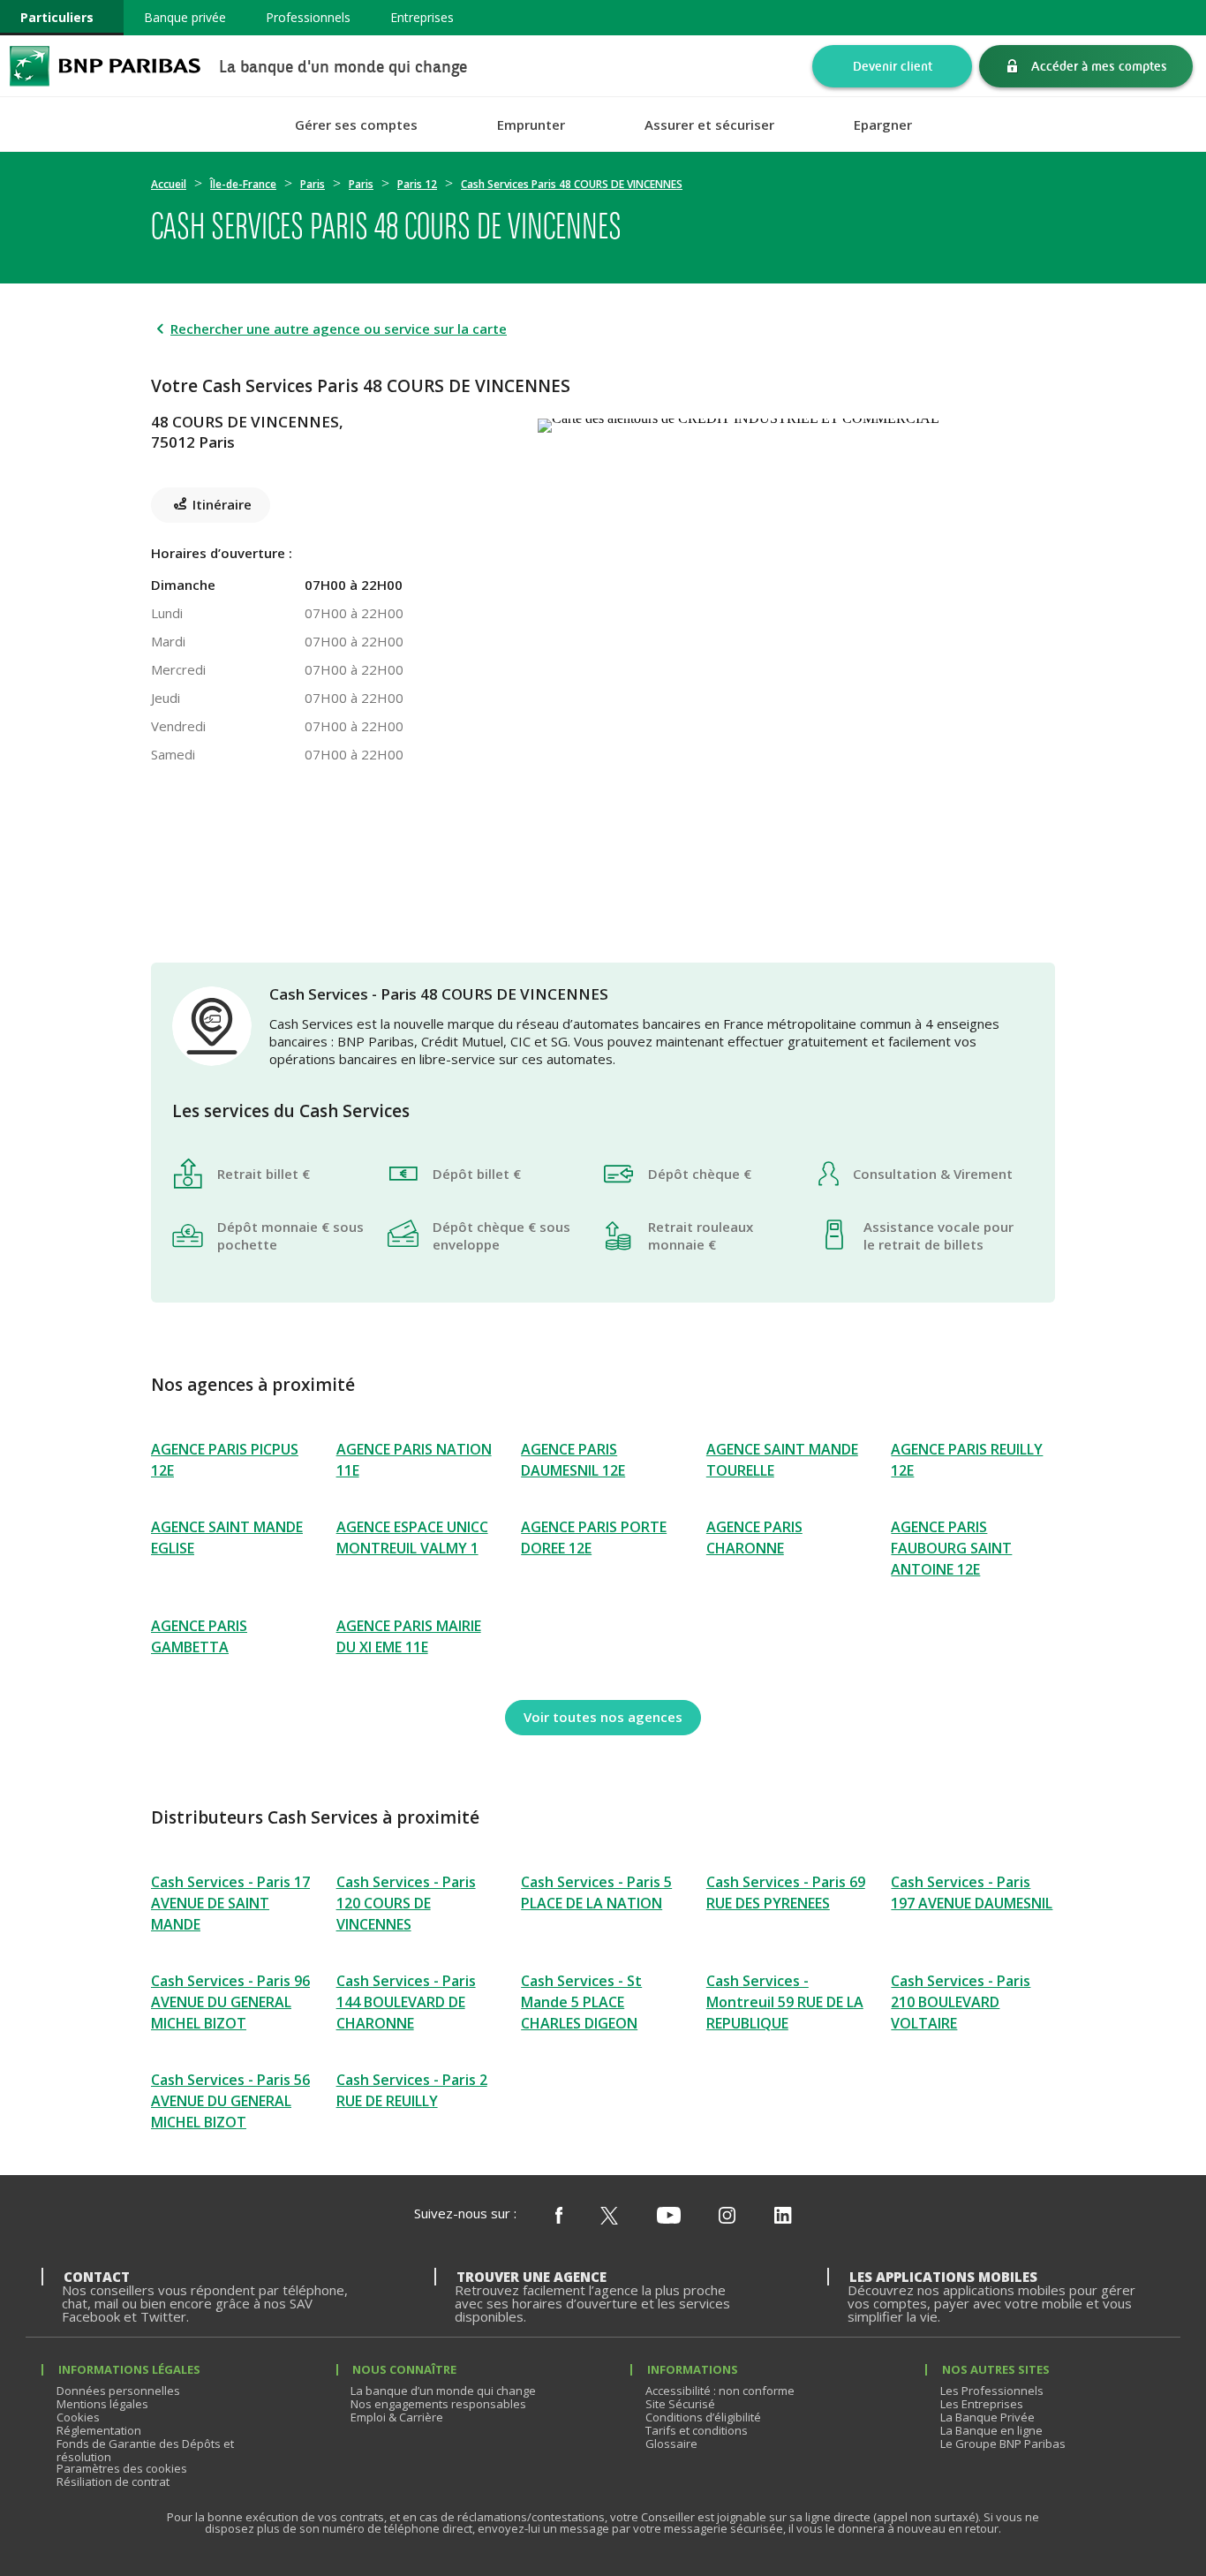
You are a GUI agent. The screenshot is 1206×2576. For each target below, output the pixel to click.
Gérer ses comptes (356, 125)
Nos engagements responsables (438, 2404)
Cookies (78, 2417)
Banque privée (185, 17)
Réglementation (99, 2430)
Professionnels (308, 17)
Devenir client (893, 66)
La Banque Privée (987, 2417)
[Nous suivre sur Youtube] (669, 2217)
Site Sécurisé (680, 2404)
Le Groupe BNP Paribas (1003, 2444)
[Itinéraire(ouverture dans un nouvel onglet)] (796, 422)
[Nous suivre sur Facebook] (559, 2217)
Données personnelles (118, 2391)
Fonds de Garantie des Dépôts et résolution (145, 2450)
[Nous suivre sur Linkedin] (783, 2217)
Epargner (883, 125)
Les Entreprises (982, 2404)
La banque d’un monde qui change (443, 2391)
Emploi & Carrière (397, 2417)
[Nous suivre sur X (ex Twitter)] (609, 2217)
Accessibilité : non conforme (720, 2391)
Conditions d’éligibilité (703, 2417)
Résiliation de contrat (113, 2482)
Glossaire (671, 2444)
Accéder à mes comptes (1099, 66)
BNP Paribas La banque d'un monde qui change (105, 66)
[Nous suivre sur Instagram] (727, 2217)
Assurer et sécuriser (709, 125)
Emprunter (531, 125)
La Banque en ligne (991, 2430)
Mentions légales (102, 2404)
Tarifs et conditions (697, 2430)
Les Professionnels (992, 2391)
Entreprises (422, 17)
